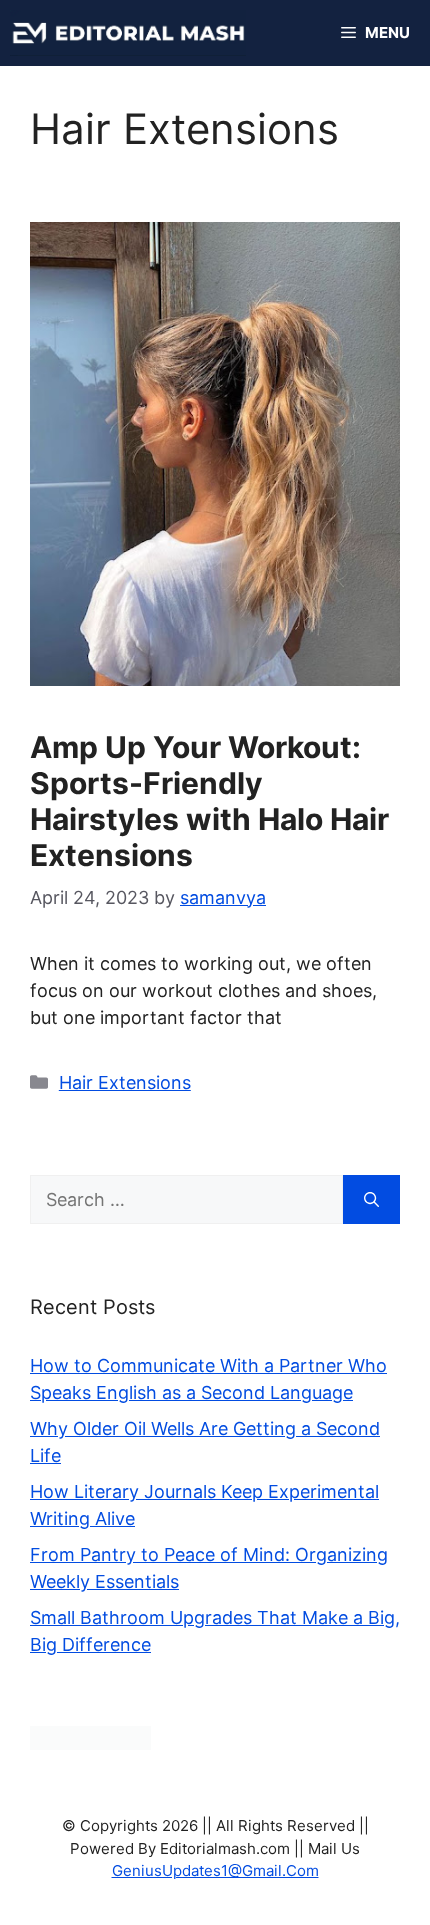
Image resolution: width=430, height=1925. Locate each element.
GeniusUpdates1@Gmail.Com (215, 1870)
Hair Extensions (125, 1082)
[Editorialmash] (128, 33)
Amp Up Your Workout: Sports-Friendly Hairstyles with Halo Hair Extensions (209, 801)
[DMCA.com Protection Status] (90, 1743)
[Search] (371, 1199)
